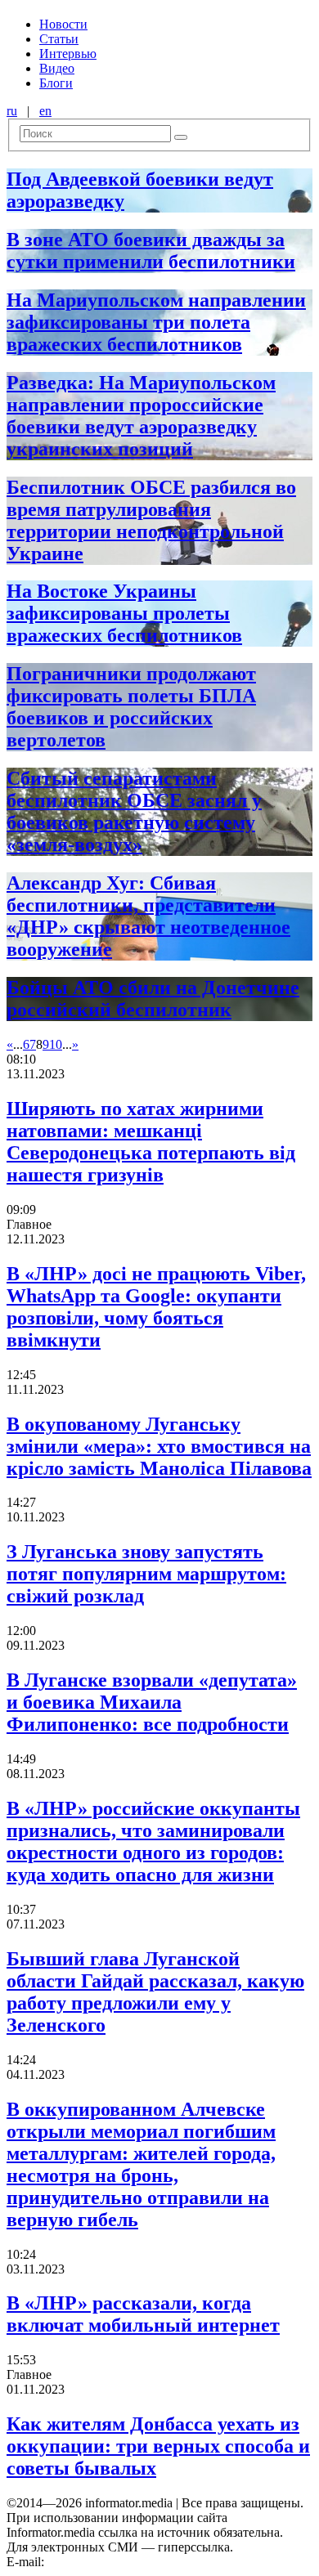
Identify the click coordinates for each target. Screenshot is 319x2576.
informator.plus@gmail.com (119, 2562)
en (45, 111)
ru (12, 111)
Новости (63, 24)
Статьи (59, 39)
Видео (57, 68)
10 (56, 1044)
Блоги (56, 83)
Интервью (68, 54)
